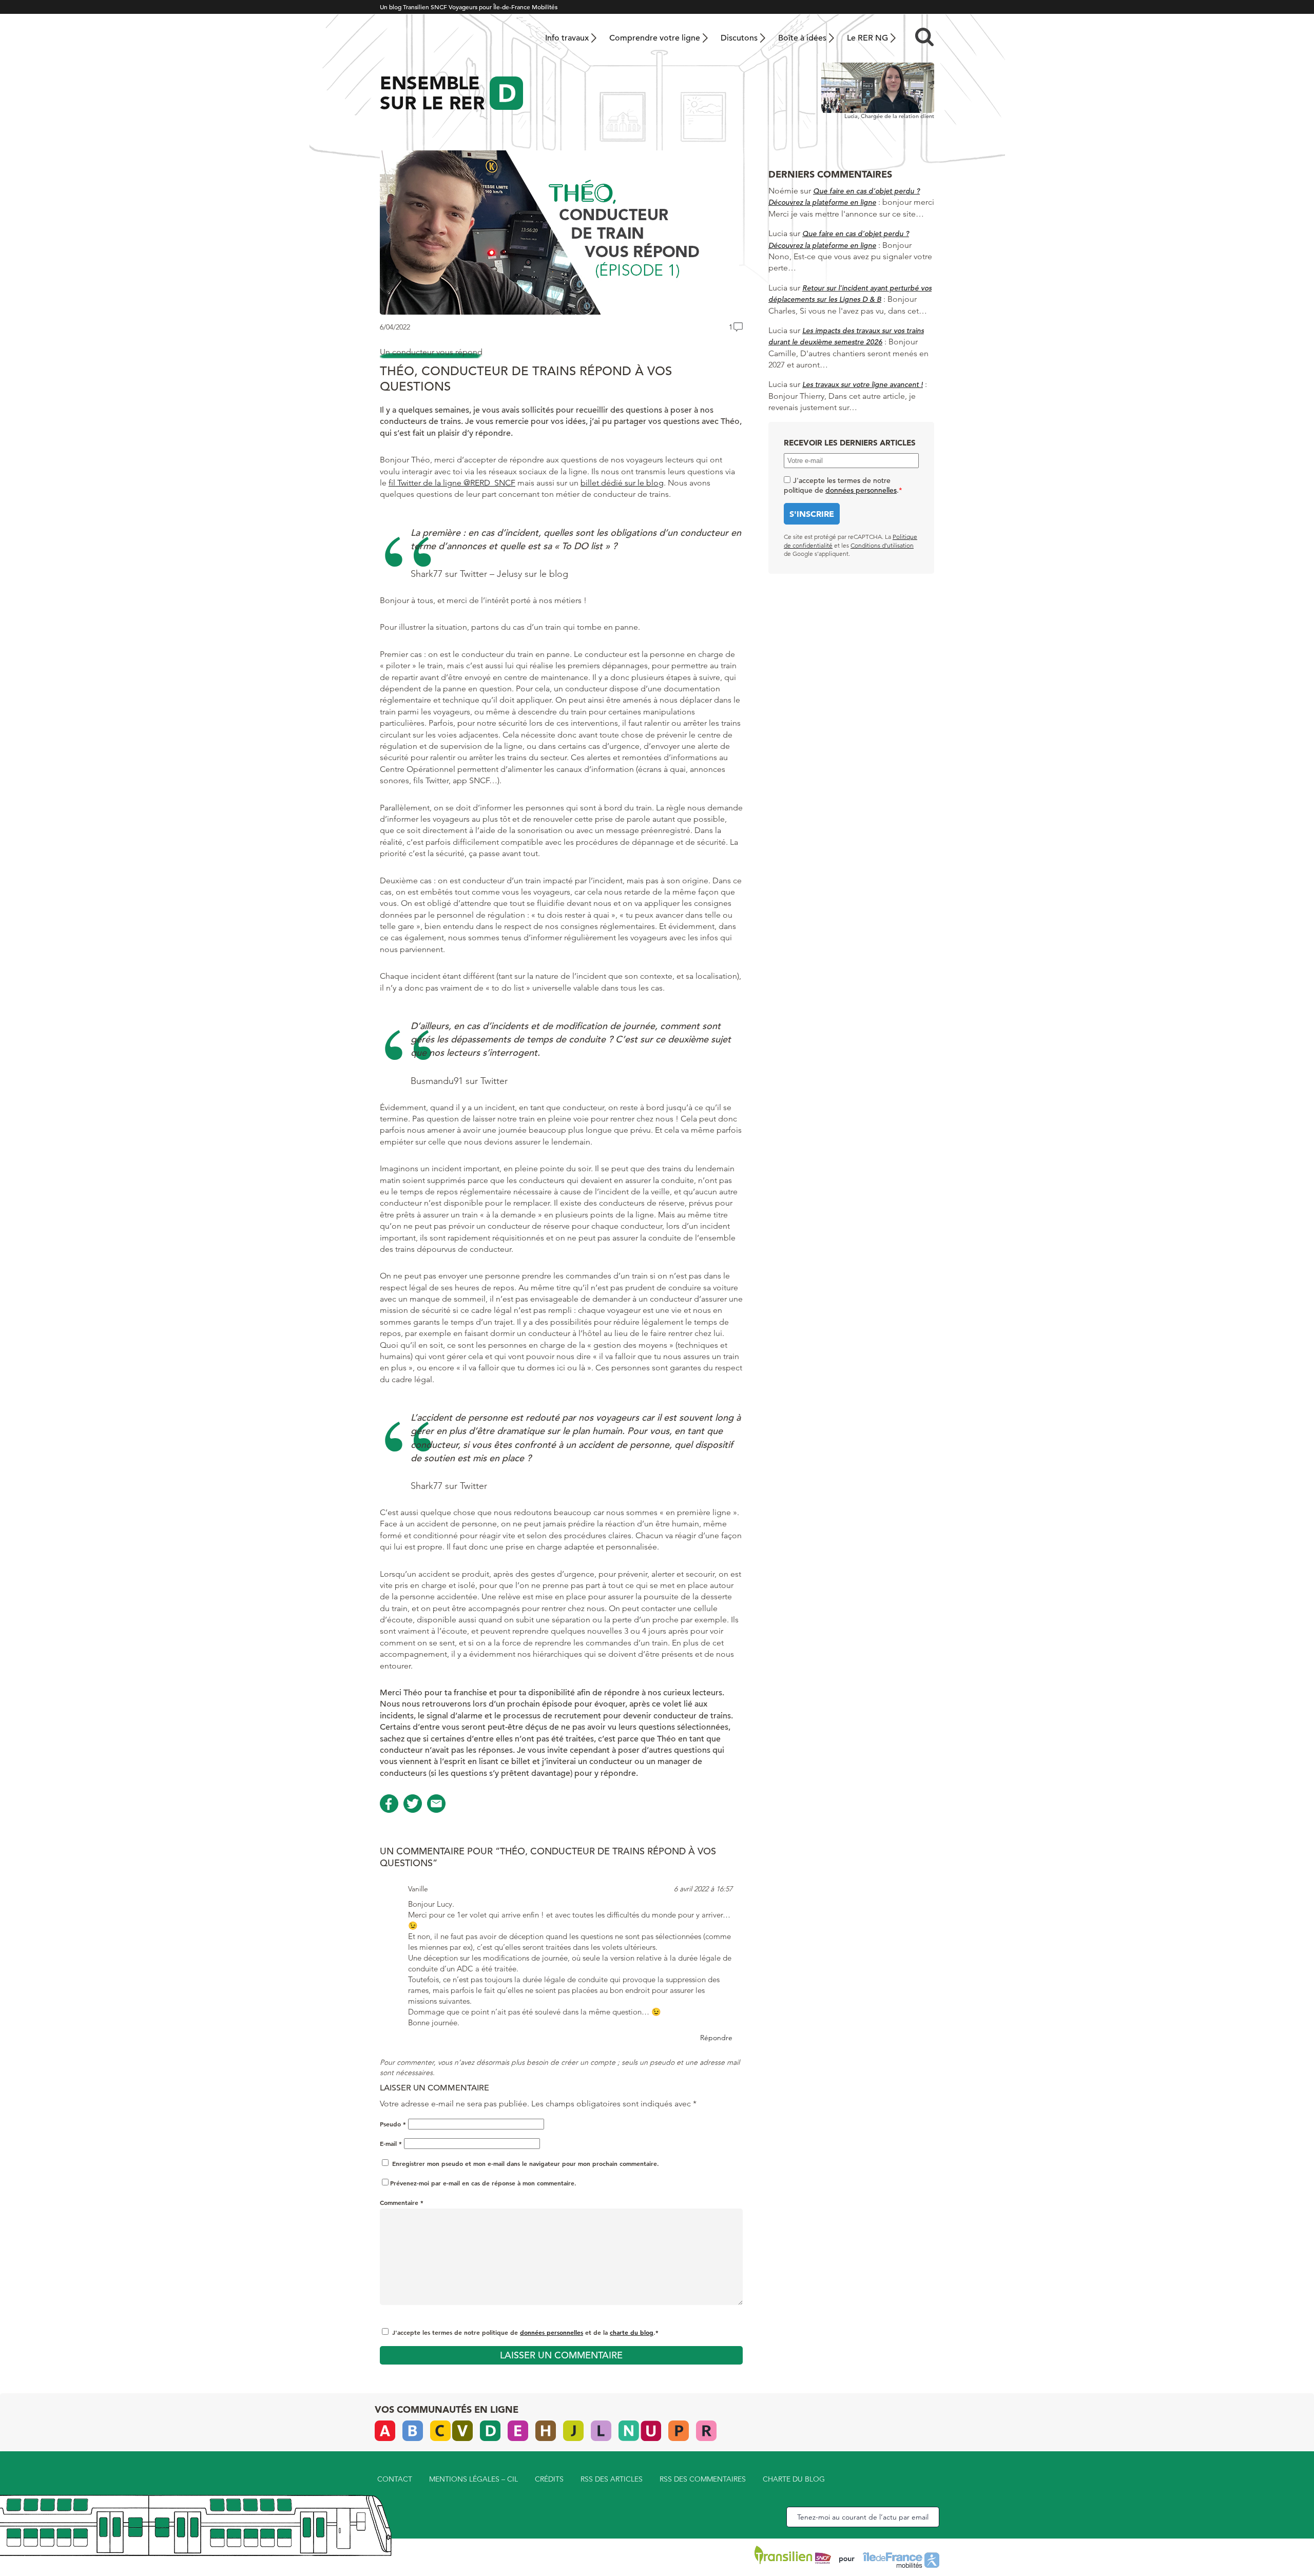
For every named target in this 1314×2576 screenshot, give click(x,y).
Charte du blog (794, 2479)
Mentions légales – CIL (474, 2479)
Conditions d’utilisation (882, 545)
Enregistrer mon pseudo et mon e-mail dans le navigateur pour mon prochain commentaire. (526, 2163)
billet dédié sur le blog (622, 483)
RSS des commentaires (703, 2479)
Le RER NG (867, 38)
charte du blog (632, 2332)
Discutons (739, 38)
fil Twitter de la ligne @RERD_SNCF (452, 483)
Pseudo (393, 2124)
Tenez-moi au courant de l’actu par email (863, 2517)
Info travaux (567, 38)
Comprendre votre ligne (655, 38)
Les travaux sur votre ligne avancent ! (863, 384)
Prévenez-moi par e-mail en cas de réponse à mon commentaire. (483, 2183)
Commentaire (402, 2202)
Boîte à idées (802, 38)
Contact (395, 2479)
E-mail (391, 2143)
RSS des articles (612, 2479)
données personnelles (552, 2332)
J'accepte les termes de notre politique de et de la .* (525, 2332)
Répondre (716, 2038)
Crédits (549, 2479)
